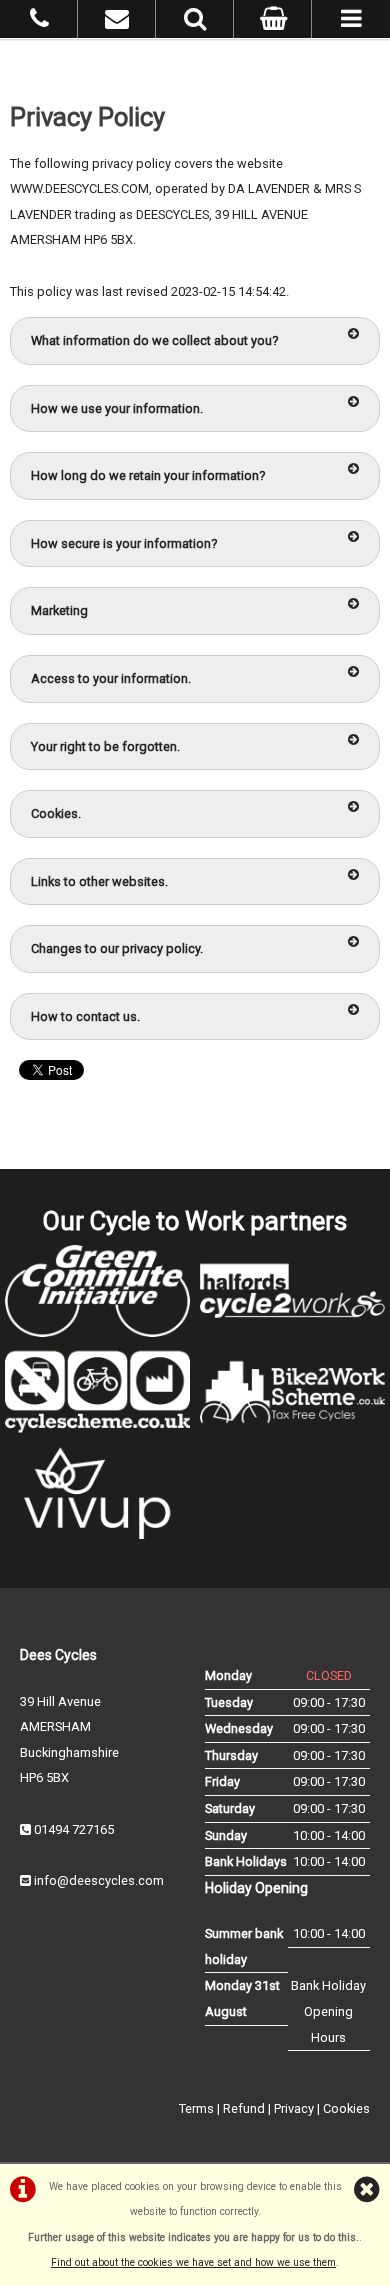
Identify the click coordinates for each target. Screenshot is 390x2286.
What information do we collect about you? (154, 340)
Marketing (59, 610)
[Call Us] (39, 22)
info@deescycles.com (99, 1880)
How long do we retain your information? (148, 475)
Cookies (346, 2108)
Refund (244, 2108)
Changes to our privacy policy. (117, 948)
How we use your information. (117, 408)
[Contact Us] (117, 22)
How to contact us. (85, 1016)
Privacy (294, 2108)
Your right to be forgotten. (105, 746)
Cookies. (56, 813)
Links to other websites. (99, 881)
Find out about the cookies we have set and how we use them (193, 2262)
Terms (196, 2108)
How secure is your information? (124, 543)
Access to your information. (111, 678)
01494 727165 (74, 1829)
